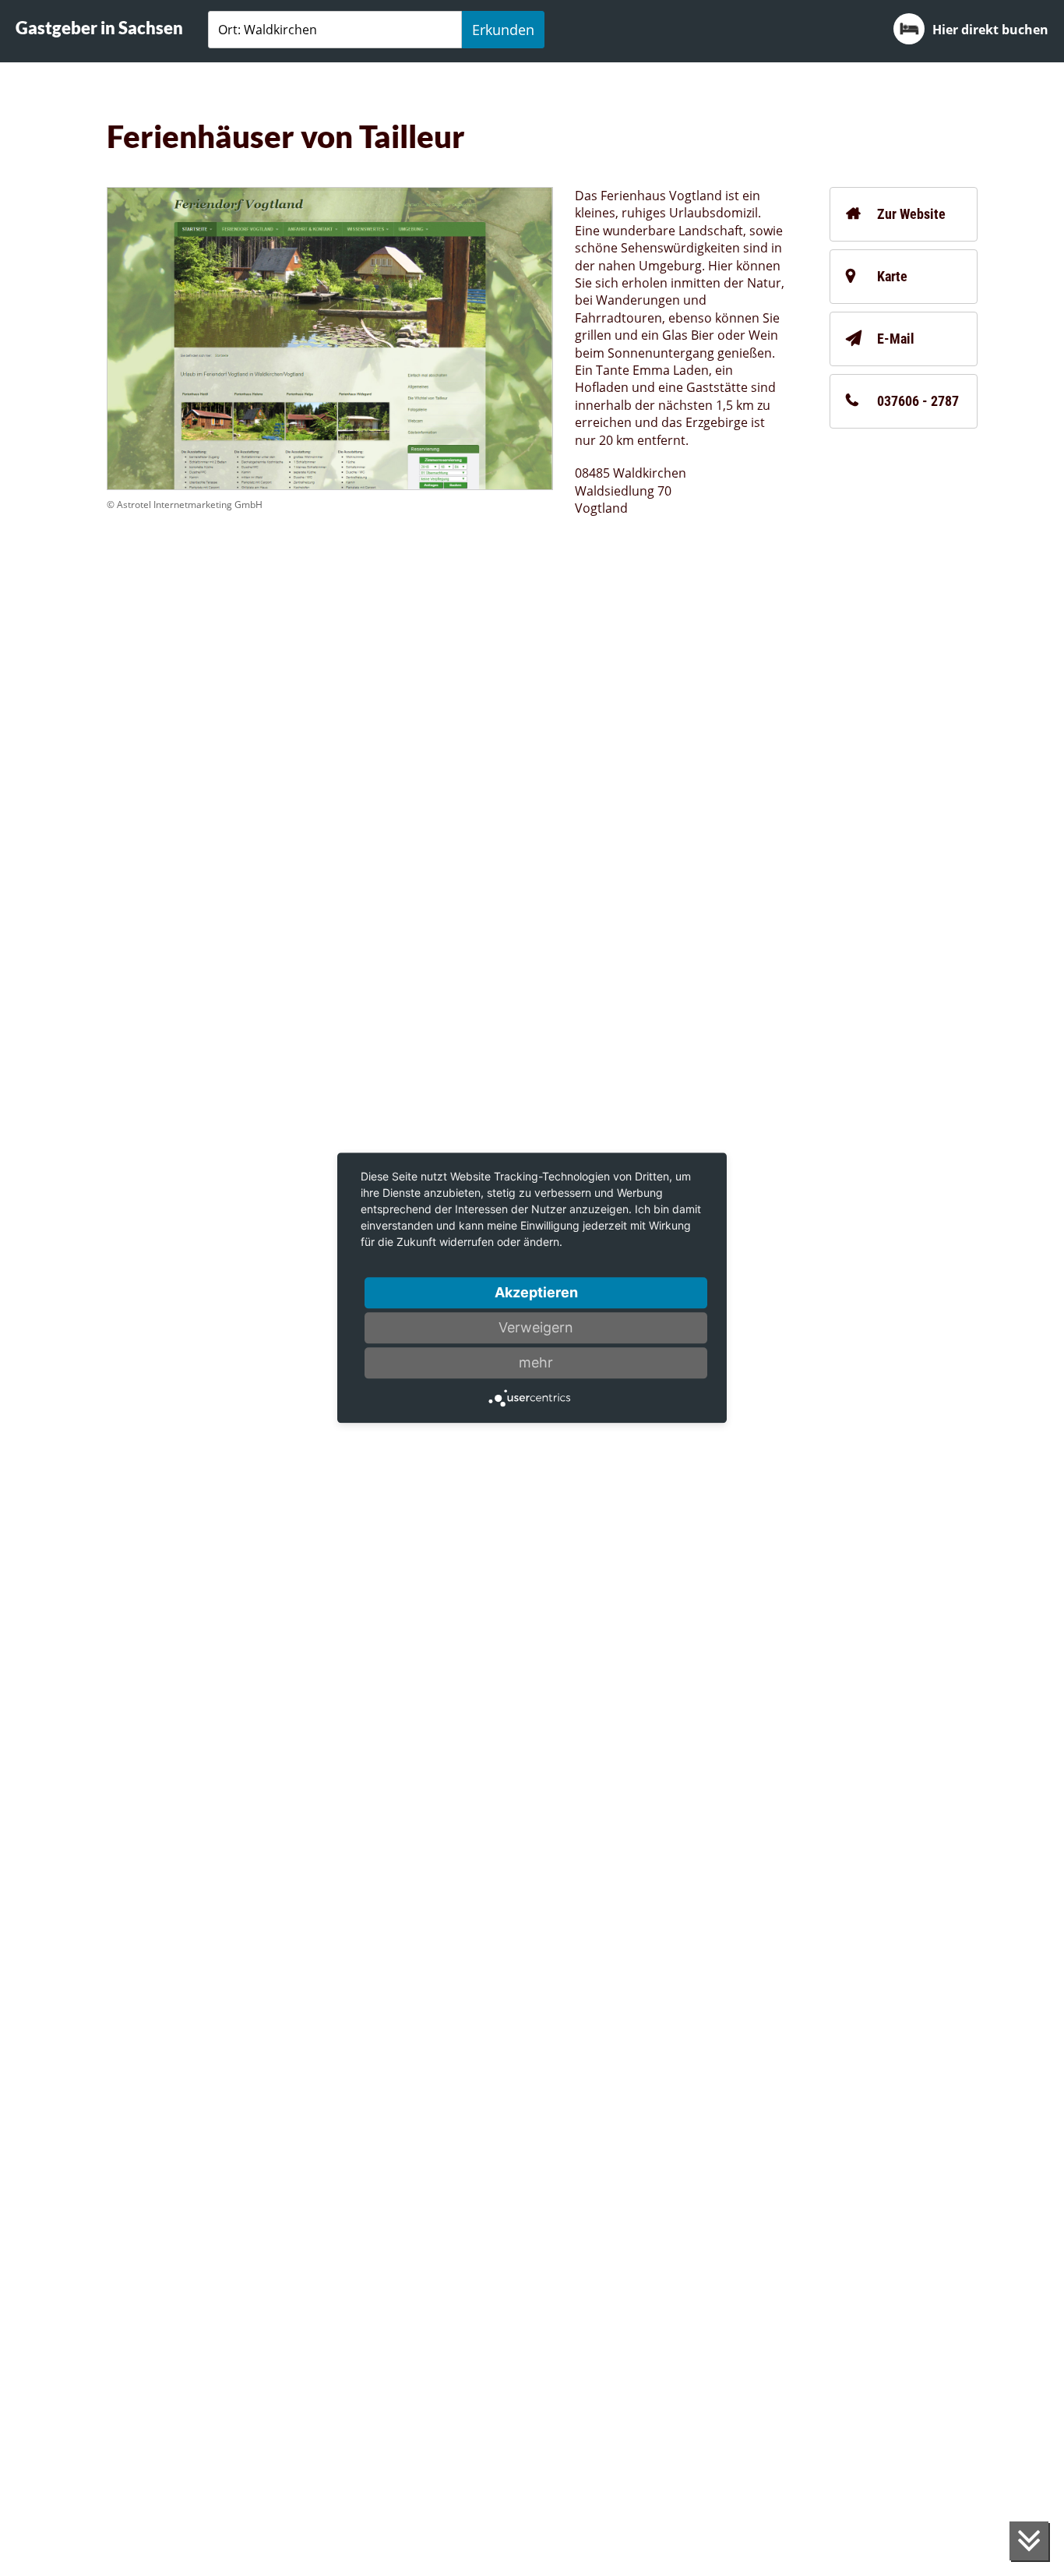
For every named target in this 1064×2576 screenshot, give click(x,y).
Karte (892, 276)
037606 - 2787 (918, 401)
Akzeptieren (536, 1292)
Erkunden (503, 30)
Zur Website (911, 214)
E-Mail (896, 339)
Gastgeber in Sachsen (99, 28)
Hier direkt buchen (990, 30)
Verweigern (536, 1327)
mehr (536, 1362)
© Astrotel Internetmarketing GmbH (185, 505)
